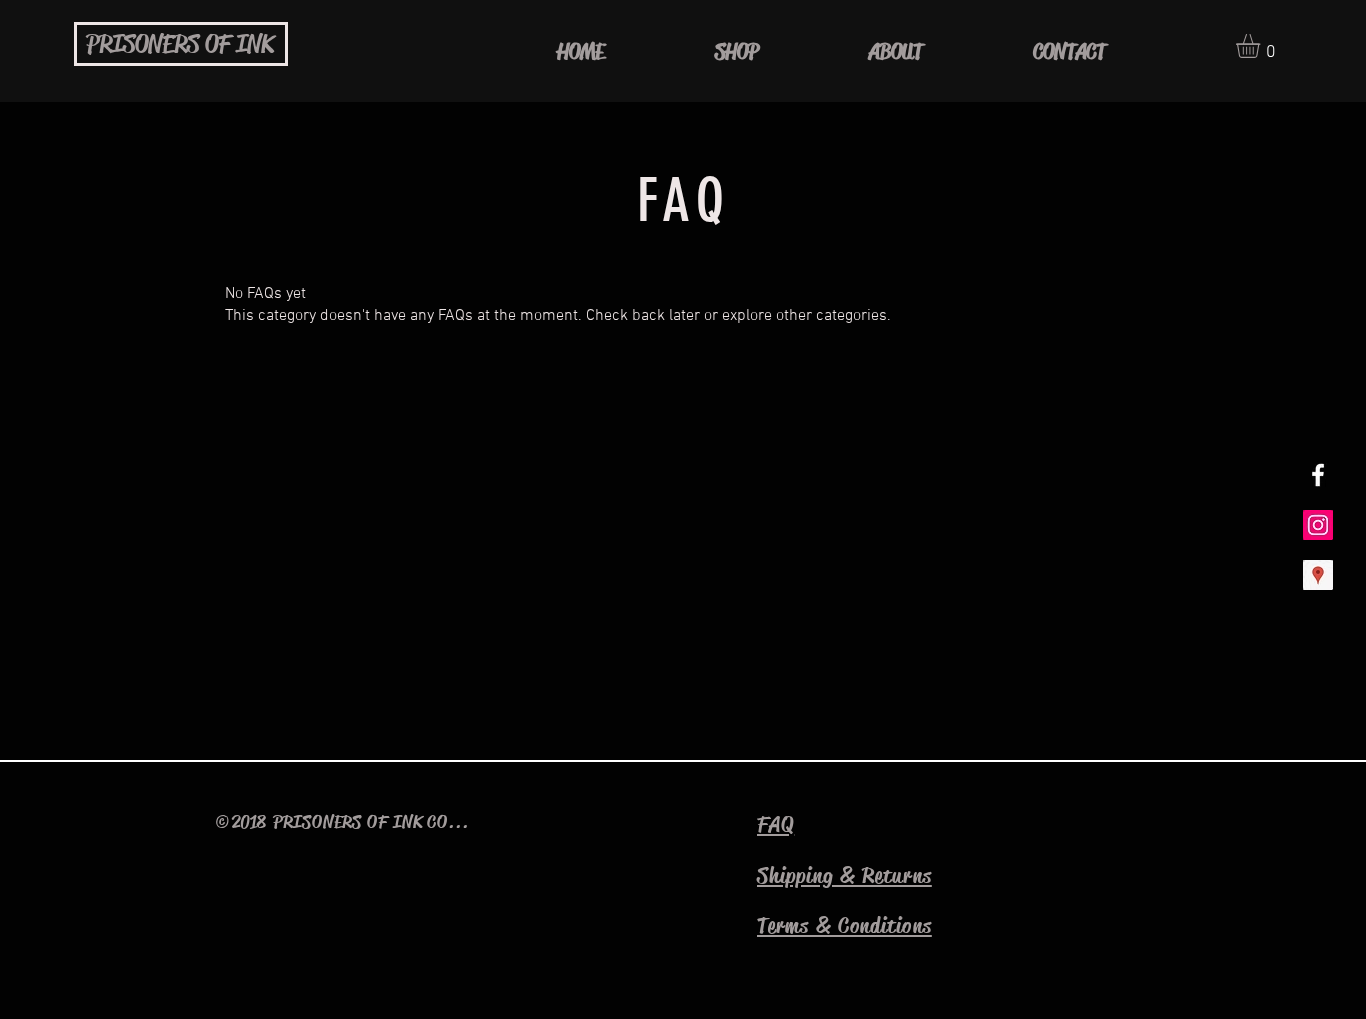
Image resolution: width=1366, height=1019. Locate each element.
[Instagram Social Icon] (1318, 525)
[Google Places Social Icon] (1318, 575)
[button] (1262, 46)
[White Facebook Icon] (1318, 475)
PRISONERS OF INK (180, 45)
